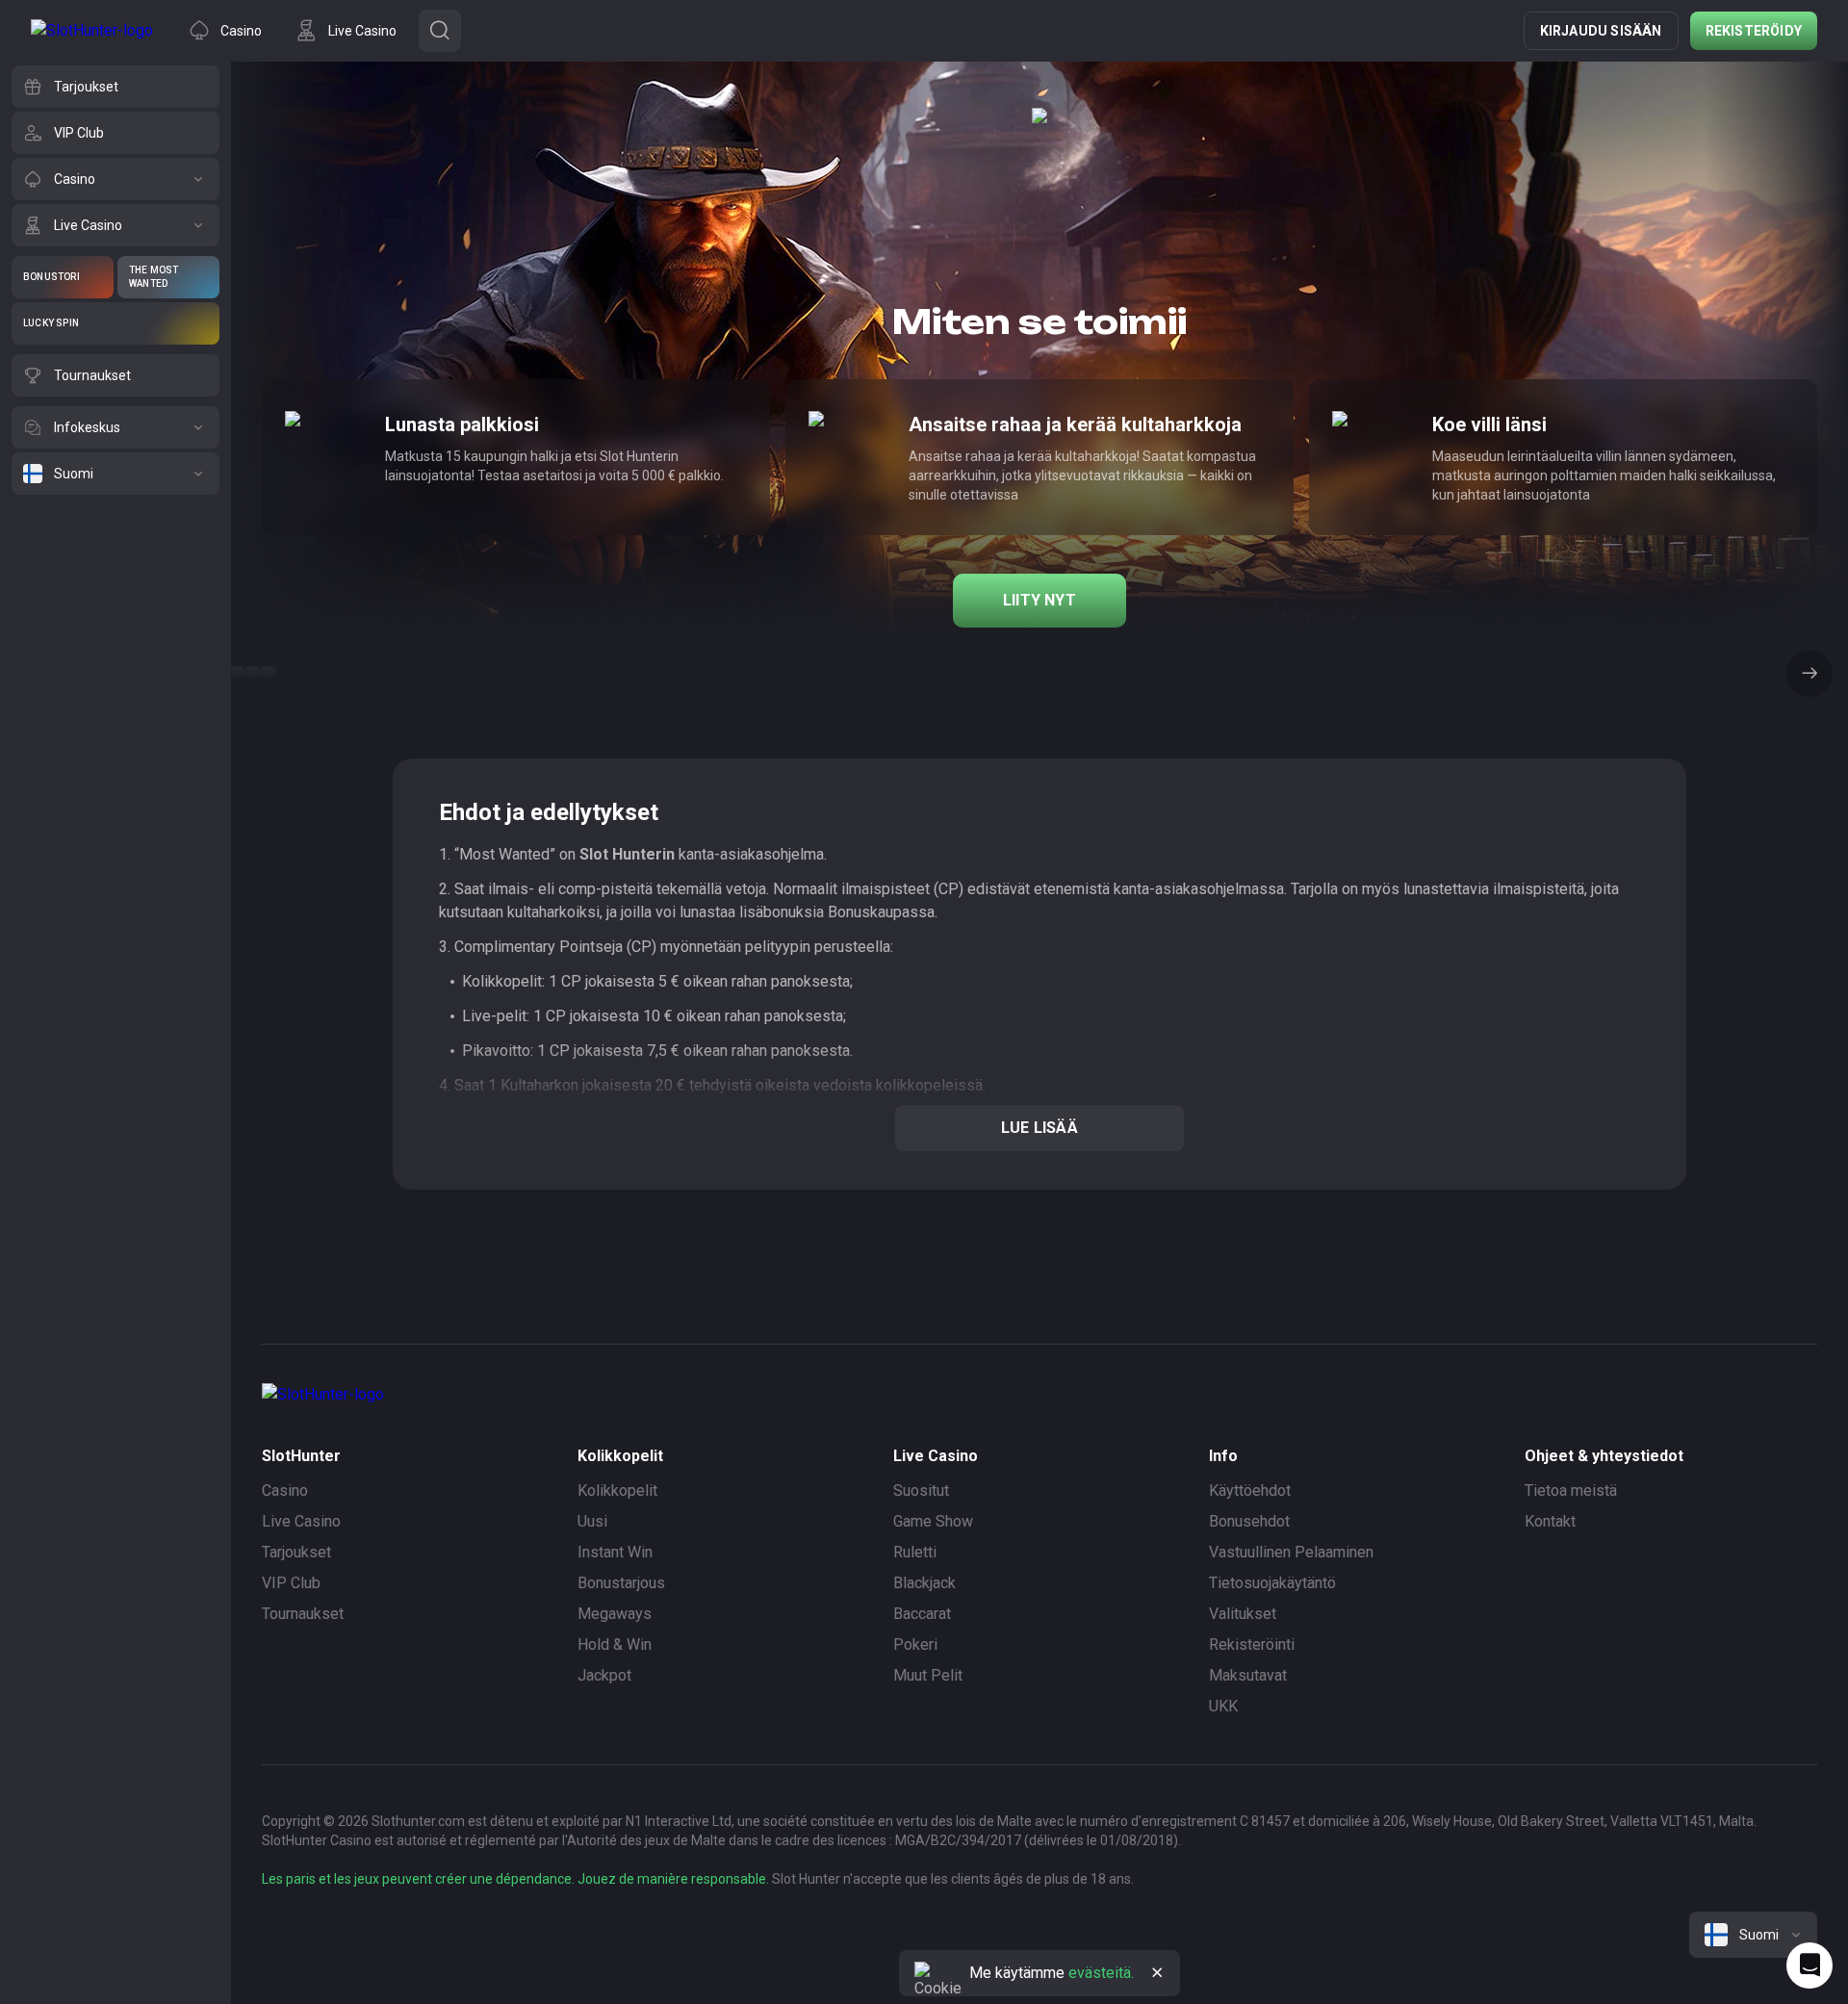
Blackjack (924, 1583)
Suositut (921, 1490)
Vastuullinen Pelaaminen (1291, 1552)
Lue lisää (1039, 1128)
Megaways (615, 1614)
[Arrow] (1809, 674)
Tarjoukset (296, 1552)
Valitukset (1243, 1614)
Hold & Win (615, 1644)
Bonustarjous (621, 1583)
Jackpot (604, 1675)
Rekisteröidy (1754, 31)
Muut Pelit (928, 1675)
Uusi (592, 1521)
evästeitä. (1101, 1973)
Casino (285, 1490)
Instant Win (615, 1552)
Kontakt (1550, 1521)
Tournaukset (303, 1614)
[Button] (440, 31)
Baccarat (922, 1614)
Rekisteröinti (1252, 1644)
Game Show (933, 1521)
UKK (1223, 1706)
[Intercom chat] (1809, 1965)
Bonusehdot (1249, 1521)
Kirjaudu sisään (1601, 31)
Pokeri (915, 1644)
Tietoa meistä (1571, 1490)
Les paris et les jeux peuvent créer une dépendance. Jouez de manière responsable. (515, 1879)
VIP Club (291, 1583)
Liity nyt (1039, 600)
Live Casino (301, 1521)
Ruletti (915, 1552)
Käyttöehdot (1250, 1490)
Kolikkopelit (617, 1490)
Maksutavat (1248, 1675)
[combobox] (1753, 1935)
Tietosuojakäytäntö (1272, 1583)
